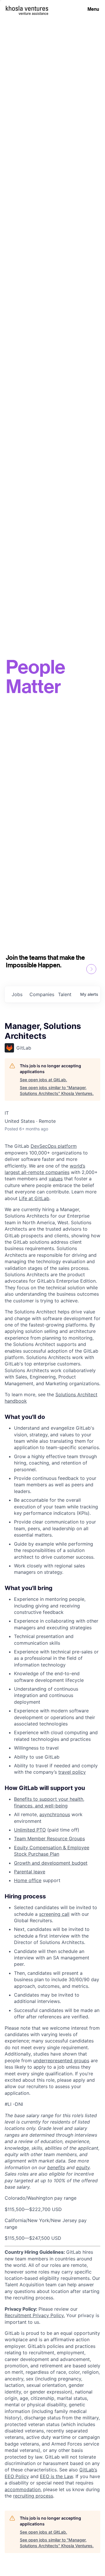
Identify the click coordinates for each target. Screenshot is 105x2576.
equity (83, 2167)
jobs (17, 994)
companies (41, 994)
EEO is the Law (56, 2476)
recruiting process (33, 2496)
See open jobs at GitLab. (43, 1080)
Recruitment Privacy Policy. (35, 2315)
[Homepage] (27, 8)
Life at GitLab (34, 1198)
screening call (54, 1914)
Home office (28, 1880)
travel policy (72, 1772)
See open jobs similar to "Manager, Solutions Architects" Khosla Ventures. (57, 1090)
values (56, 1179)
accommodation (23, 2489)
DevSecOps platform (54, 1146)
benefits (56, 2167)
